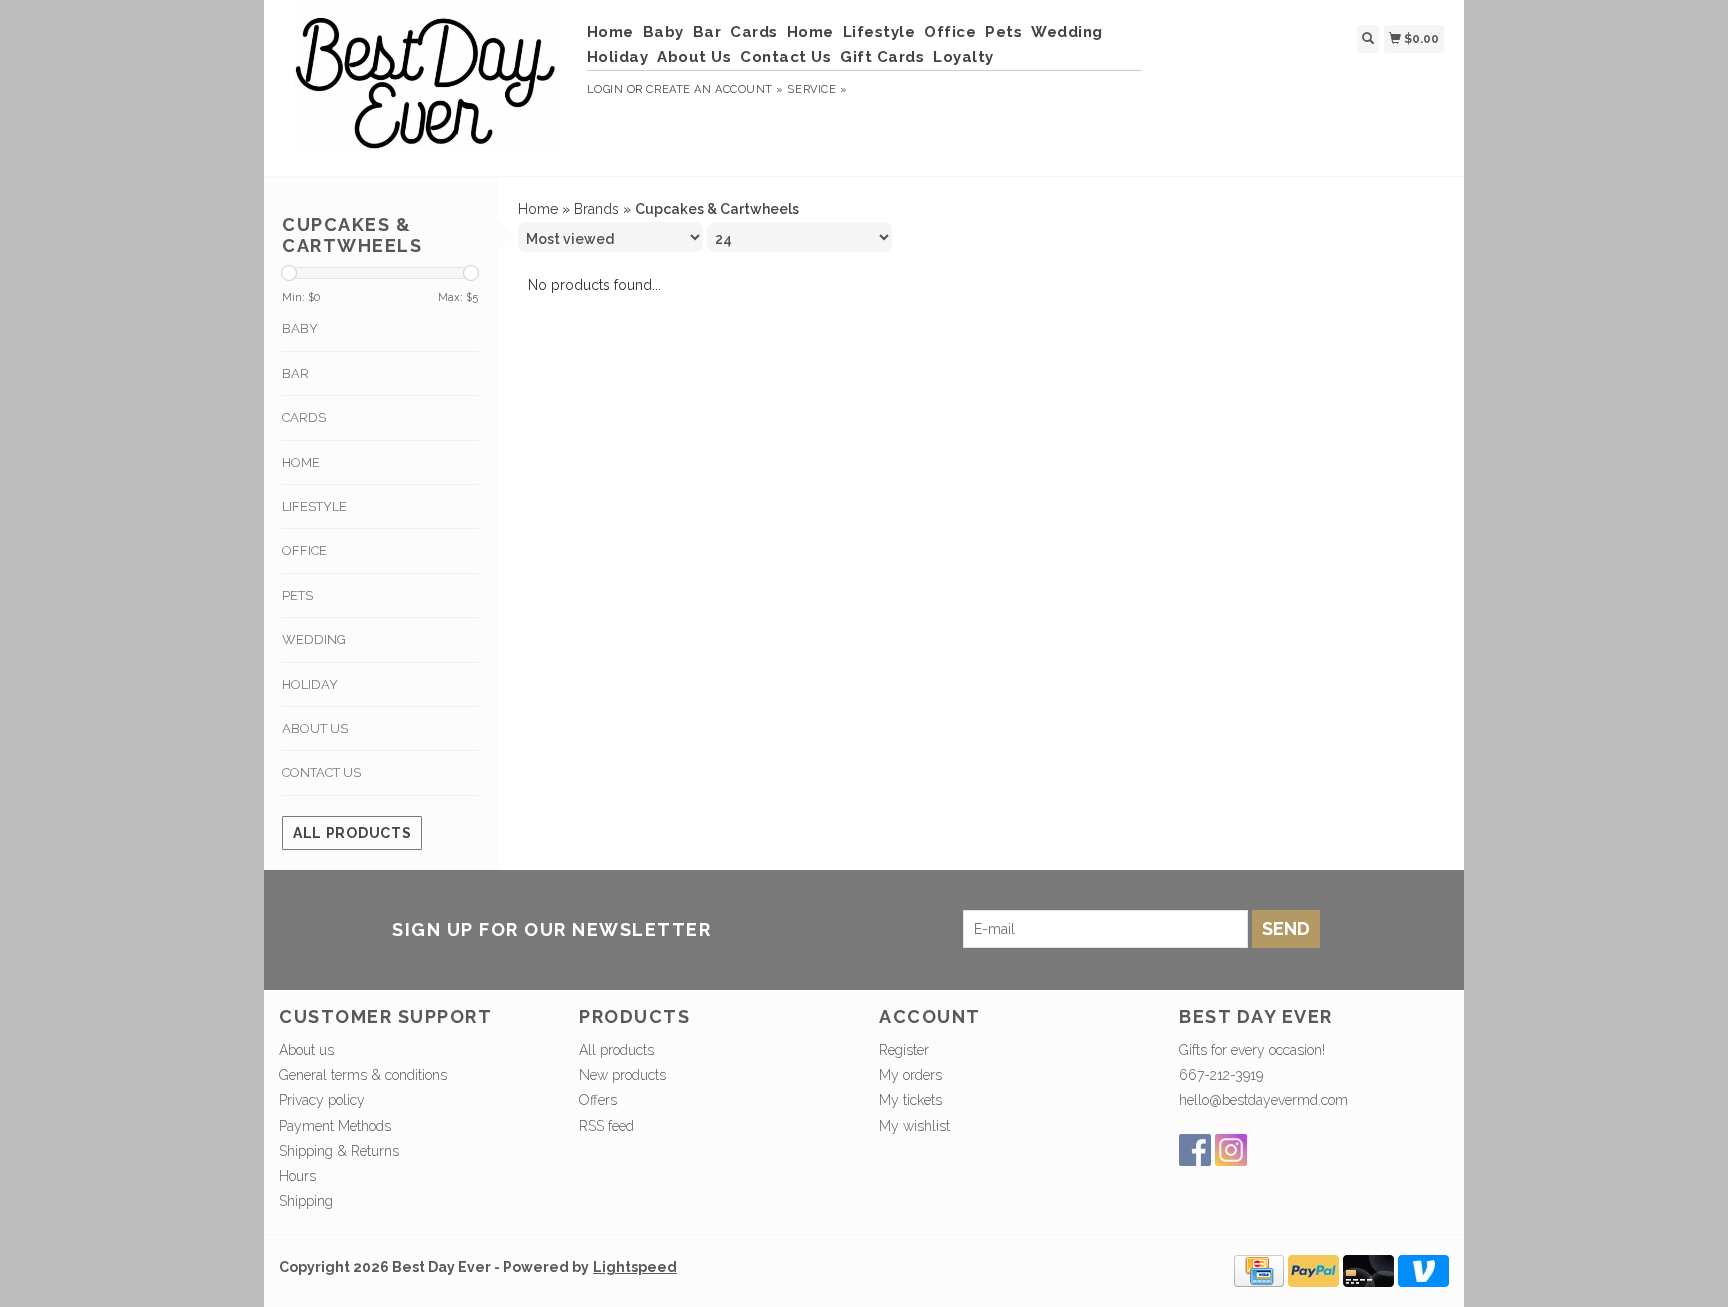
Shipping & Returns (339, 1151)
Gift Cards (882, 57)
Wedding (1067, 32)
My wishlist (914, 1126)
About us (306, 1050)
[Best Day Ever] (425, 85)
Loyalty (963, 57)
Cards (754, 32)
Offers (598, 1100)
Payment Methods (335, 1126)
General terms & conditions (363, 1075)
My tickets (910, 1100)
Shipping (306, 1201)
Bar (707, 32)
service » (817, 89)
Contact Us (785, 57)
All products (352, 833)
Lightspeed (635, 1267)
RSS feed (606, 1126)
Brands (596, 209)
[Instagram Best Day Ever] (1231, 1150)
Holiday (618, 57)
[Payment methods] (1259, 1270)
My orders (910, 1075)
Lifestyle (879, 32)
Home (610, 32)
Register (904, 1050)
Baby (663, 32)
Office (950, 32)
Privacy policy (322, 1100)
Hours (297, 1176)
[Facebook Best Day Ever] (1195, 1150)
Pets (1003, 32)
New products (622, 1075)
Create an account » (714, 89)
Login (605, 89)
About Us (694, 57)
